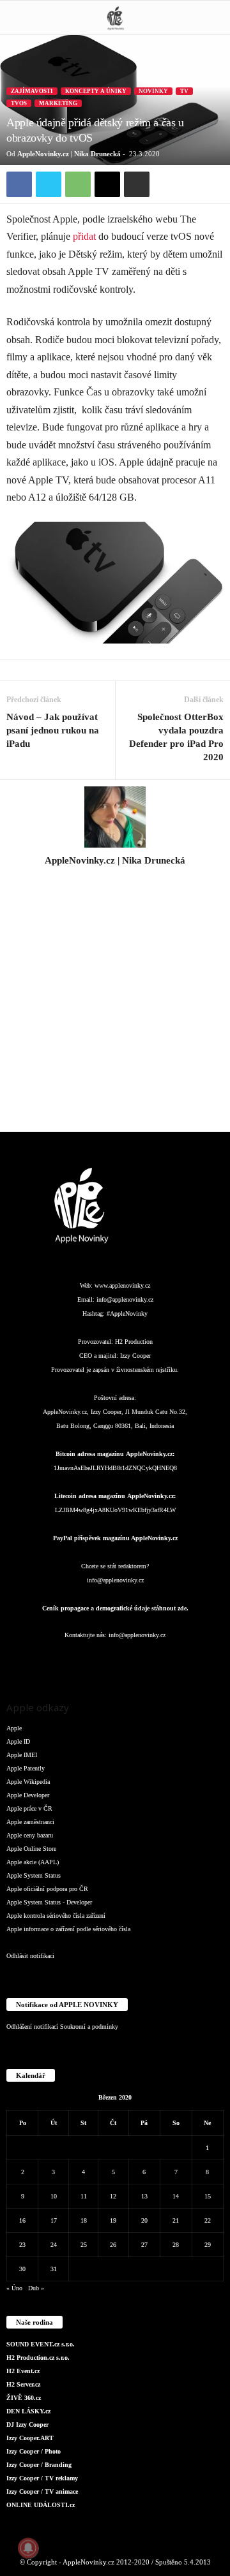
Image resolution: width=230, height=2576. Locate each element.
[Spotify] (142, 1660)
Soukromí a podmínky (89, 2027)
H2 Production (134, 1342)
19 (113, 2220)
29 (208, 2245)
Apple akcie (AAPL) (33, 1862)
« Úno (14, 2288)
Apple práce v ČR (29, 1808)
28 (176, 2245)
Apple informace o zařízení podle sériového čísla (68, 1929)
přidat (84, 236)
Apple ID (18, 1741)
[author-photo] (115, 817)
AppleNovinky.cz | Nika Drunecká (69, 154)
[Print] (137, 184)
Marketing (58, 103)
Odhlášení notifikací (32, 2027)
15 (208, 2196)
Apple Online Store (31, 1849)
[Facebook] (19, 184)
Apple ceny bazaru (30, 1835)
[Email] (107, 184)
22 (208, 2220)
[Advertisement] (115, 1006)
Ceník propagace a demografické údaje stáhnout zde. (115, 1608)
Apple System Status (34, 1875)
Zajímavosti (32, 91)
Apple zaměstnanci (30, 1822)
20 (144, 2220)
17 (54, 2220)
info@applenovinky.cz (125, 1299)
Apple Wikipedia (28, 1782)
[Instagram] (115, 878)
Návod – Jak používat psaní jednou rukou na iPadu (53, 730)
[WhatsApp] (78, 184)
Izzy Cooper (135, 1356)
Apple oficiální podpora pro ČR (47, 1889)
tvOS (19, 103)
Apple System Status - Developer (49, 1902)
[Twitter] (49, 184)
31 (54, 2269)
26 (113, 2245)
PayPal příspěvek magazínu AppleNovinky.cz (115, 1538)
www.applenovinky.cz (122, 1285)
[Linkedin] (91, 1660)
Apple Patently (26, 1768)
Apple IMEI (22, 1755)
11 (84, 2196)
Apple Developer (28, 1795)
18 (84, 2220)
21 (176, 2220)
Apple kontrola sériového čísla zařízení (56, 1916)
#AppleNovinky (127, 1314)
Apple (14, 1728)
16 (22, 2220)
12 (113, 2196)
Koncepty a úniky (96, 91)
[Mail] (116, 1660)
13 (144, 2196)
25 (84, 2245)
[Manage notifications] (28, 2548)
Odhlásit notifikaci (30, 1956)
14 (176, 2196)
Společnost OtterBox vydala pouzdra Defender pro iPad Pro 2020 (176, 737)
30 (22, 2269)
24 (54, 2245)
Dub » (36, 2288)
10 (54, 2196)
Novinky (153, 91)
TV (184, 91)
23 (22, 2245)
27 (144, 2245)
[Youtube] (192, 1660)
